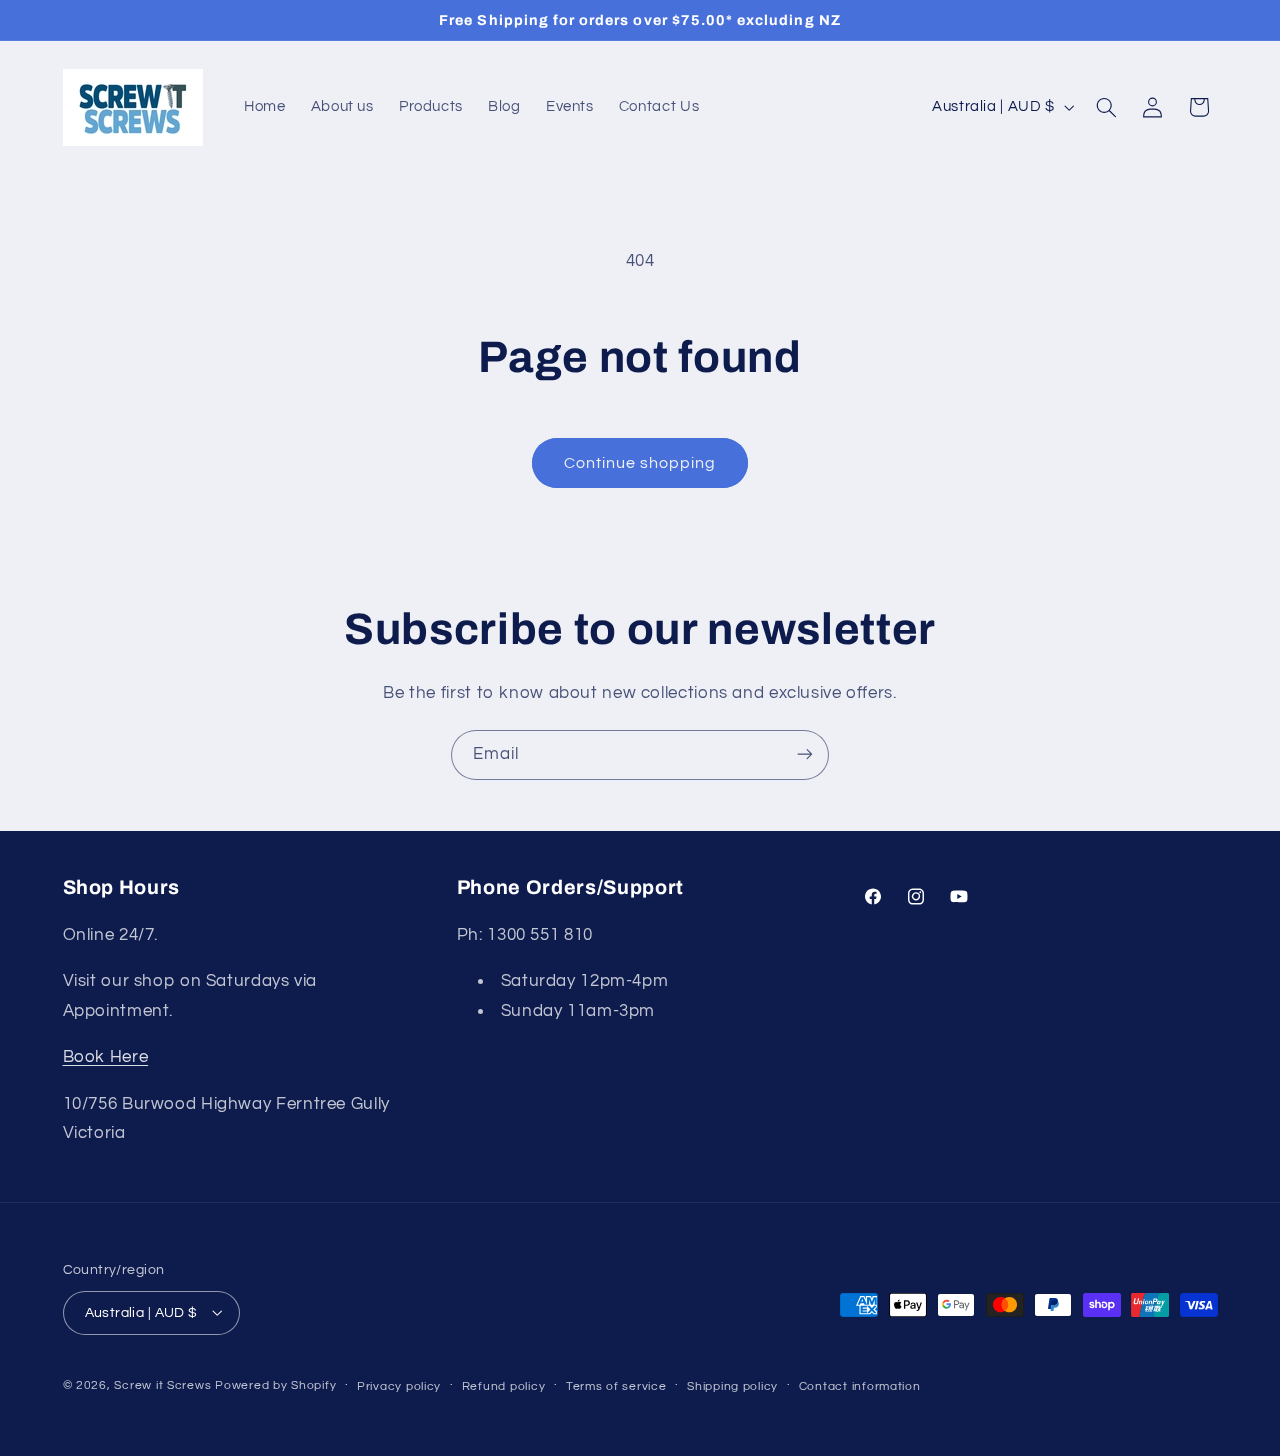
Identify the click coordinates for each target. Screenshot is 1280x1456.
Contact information (860, 1385)
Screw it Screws (164, 1384)
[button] (1106, 107)
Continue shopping (640, 463)
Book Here (106, 1058)
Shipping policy (732, 1385)
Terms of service (616, 1385)
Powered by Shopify (275, 1384)
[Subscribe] (805, 754)
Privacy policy (399, 1385)
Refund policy (504, 1385)
